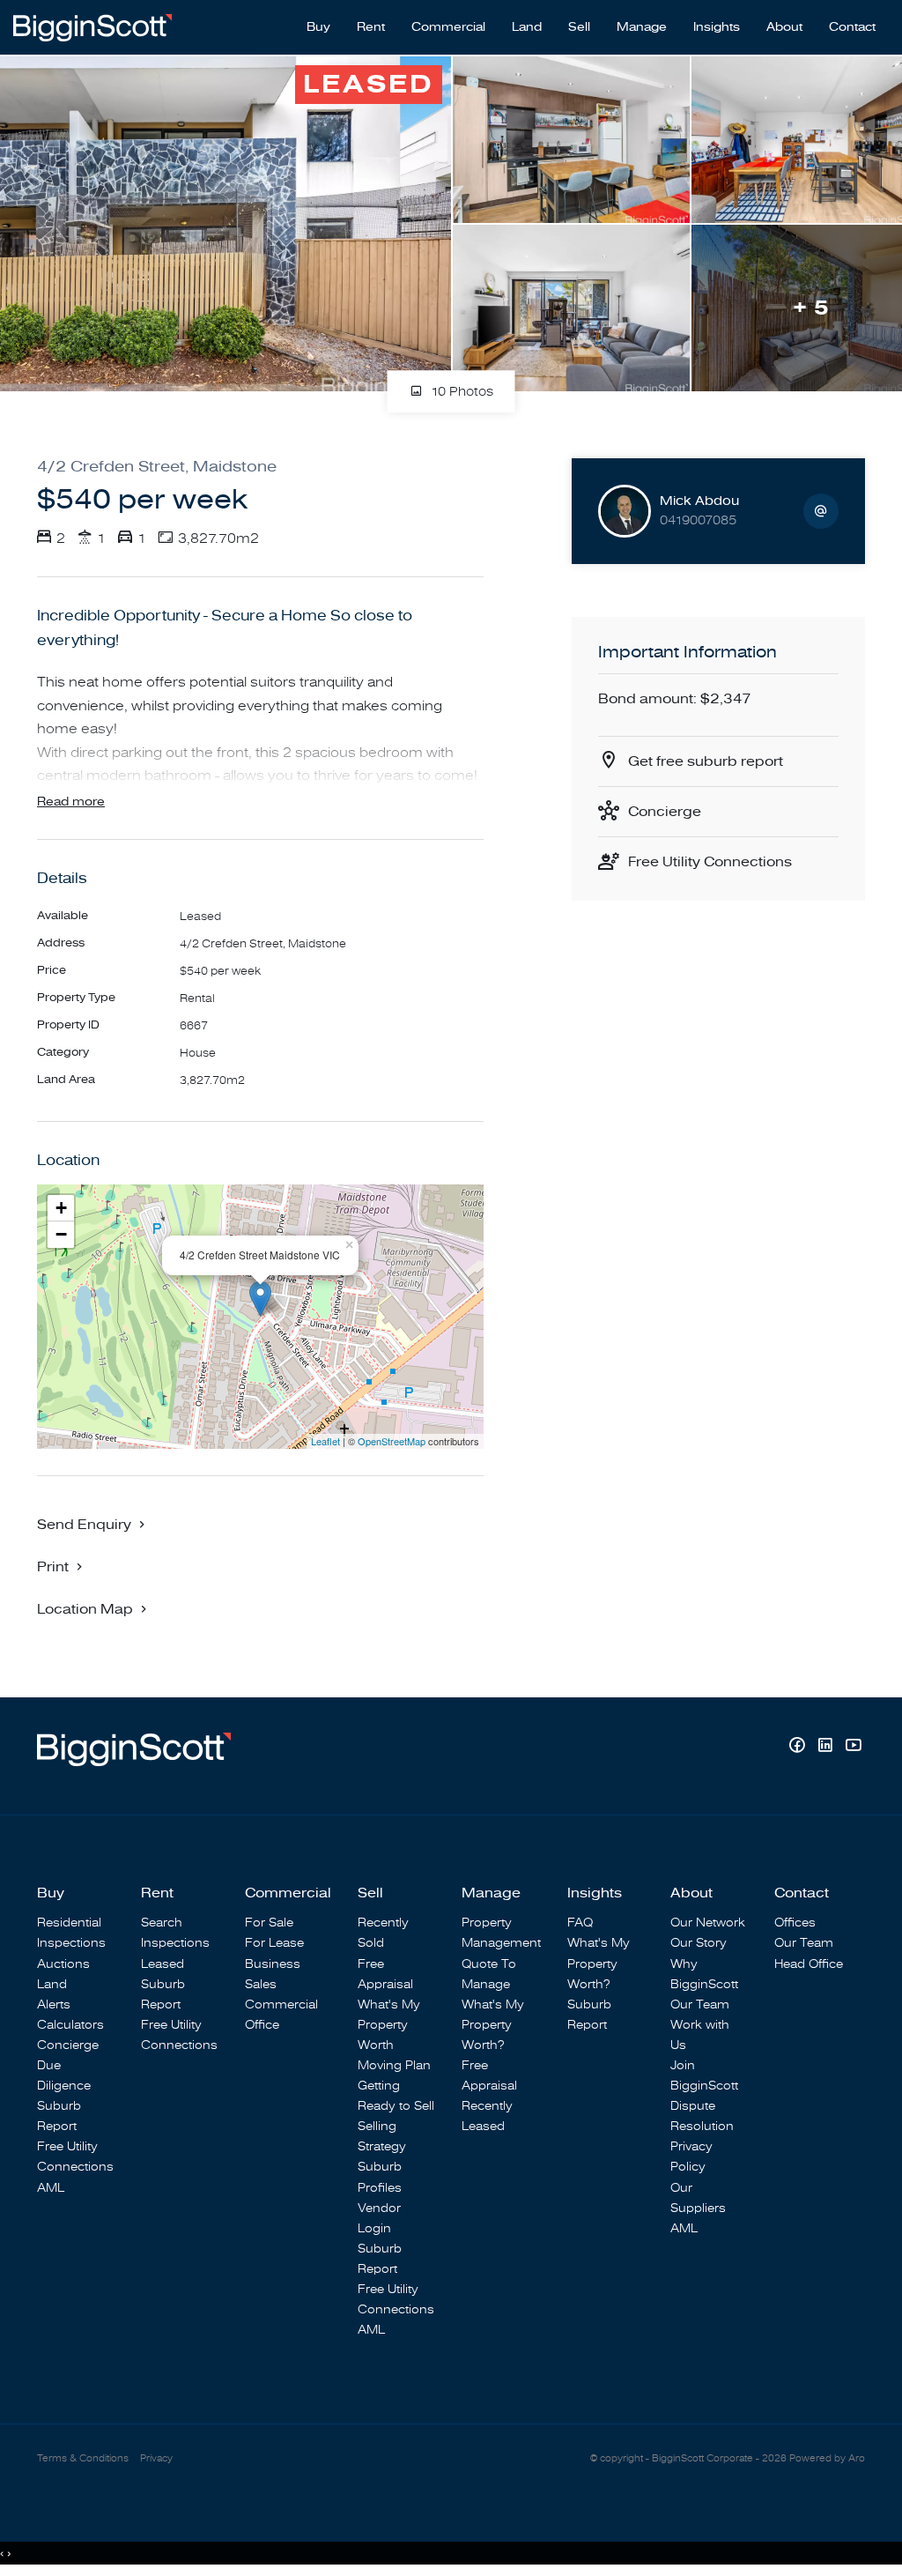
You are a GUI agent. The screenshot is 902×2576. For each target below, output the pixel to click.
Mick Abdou (699, 501)
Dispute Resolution (702, 2116)
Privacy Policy (691, 2157)
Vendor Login (379, 2218)
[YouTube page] (853, 1747)
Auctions (63, 1964)
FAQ (580, 1923)
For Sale (269, 1923)
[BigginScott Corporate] (92, 26)
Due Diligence (64, 2075)
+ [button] (61, 1208)
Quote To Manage (489, 1974)
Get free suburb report (706, 761)
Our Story (699, 1943)
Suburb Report (59, 2116)
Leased (163, 1964)
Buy (318, 27)
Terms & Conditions (83, 2458)
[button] (62, 1566)
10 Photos (460, 393)
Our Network (708, 1923)
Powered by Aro (827, 2458)
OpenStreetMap (392, 1441)
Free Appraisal (385, 1974)
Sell (579, 27)
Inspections (71, 1943)
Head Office (809, 1964)
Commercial (448, 27)
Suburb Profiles (380, 2177)
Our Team (700, 2004)
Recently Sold (383, 1933)
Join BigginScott (704, 2075)
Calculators (70, 2025)
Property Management (501, 1933)
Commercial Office (281, 2015)
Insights (717, 27)
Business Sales (273, 1974)
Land (527, 27)
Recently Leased (487, 2116)
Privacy (156, 2458)
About (784, 27)
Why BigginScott (704, 1974)
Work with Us (700, 2035)
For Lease (274, 1943)
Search (162, 1923)
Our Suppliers (698, 2198)
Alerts (54, 2004)
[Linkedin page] (827, 1747)
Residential (69, 1923)
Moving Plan (394, 2065)
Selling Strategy (382, 2136)
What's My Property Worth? (493, 2025)
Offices (795, 1923)
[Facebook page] (799, 1747)
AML (51, 2188)
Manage (642, 27)
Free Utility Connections (710, 862)
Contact (852, 27)
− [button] (61, 1234)
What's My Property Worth (389, 2025)
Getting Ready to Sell (396, 2096)
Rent (371, 27)
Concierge (665, 812)
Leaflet (325, 1441)
